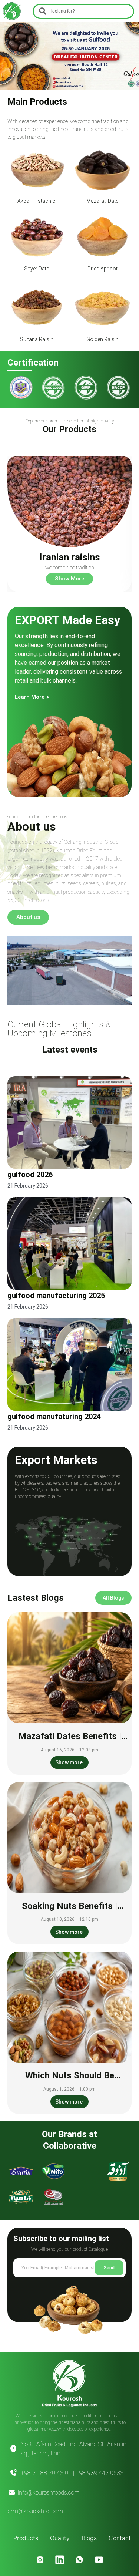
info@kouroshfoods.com (49, 2493)
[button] (9, 32)
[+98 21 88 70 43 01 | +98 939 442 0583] (13, 2473)
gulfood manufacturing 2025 (56, 1296)
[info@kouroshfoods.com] (12, 2492)
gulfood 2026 (30, 1175)
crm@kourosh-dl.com (35, 2511)
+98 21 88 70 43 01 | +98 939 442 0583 (72, 2473)
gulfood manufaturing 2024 (54, 1417)
